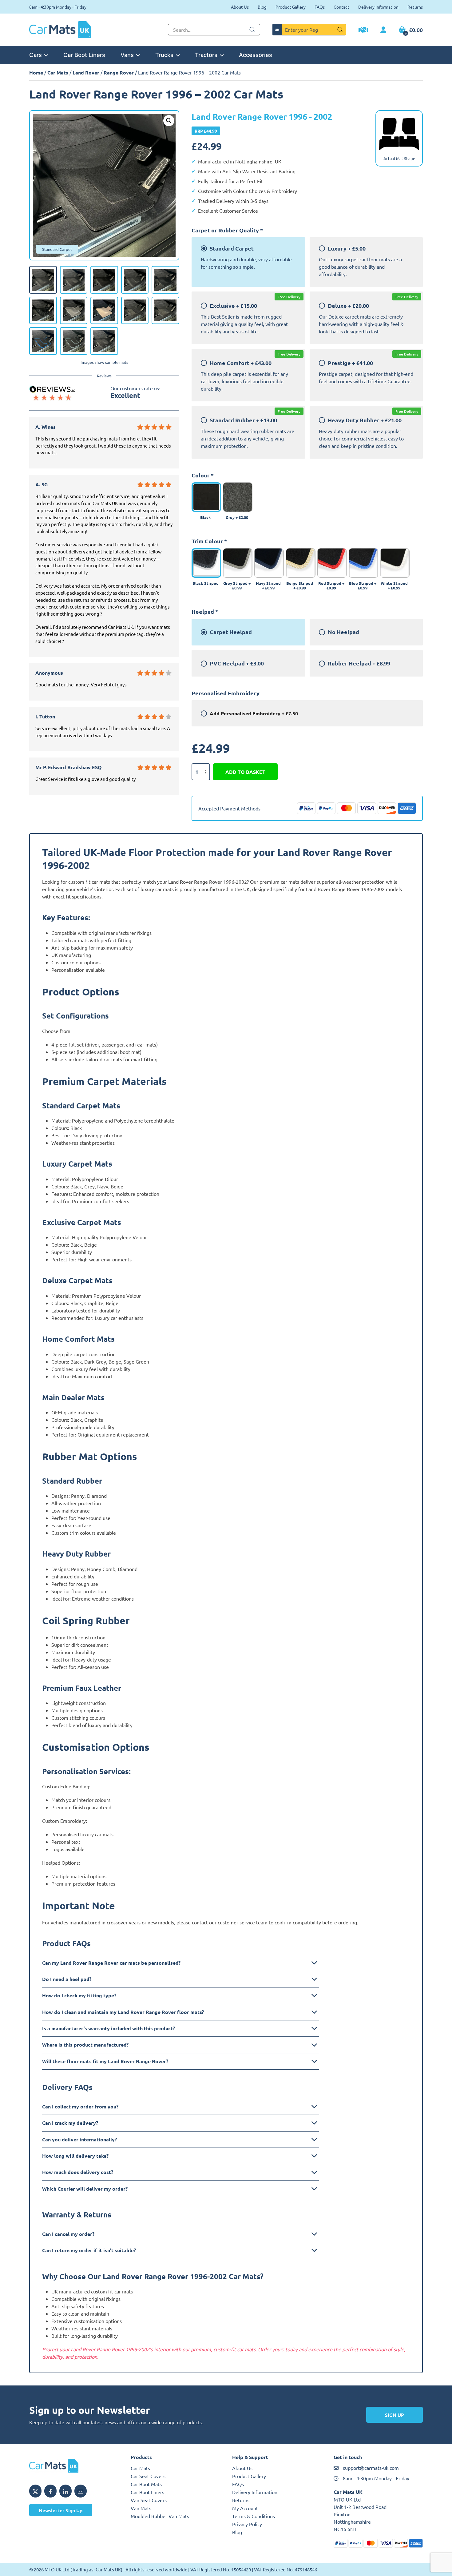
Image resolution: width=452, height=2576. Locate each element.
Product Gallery (291, 7)
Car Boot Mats (146, 2484)
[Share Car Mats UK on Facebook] (50, 2491)
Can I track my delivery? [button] (70, 2123)
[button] (169, 121)
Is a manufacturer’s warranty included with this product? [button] (109, 2028)
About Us (240, 7)
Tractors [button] (206, 55)
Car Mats (58, 72)
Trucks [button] (164, 55)
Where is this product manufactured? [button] (85, 2045)
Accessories (256, 55)
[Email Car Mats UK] (81, 2491)
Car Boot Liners (84, 55)
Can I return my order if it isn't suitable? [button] (89, 2250)
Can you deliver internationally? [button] (79, 2139)
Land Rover (86, 72)
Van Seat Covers (149, 2500)
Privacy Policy (247, 2524)
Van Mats (141, 2508)
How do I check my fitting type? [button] (79, 1995)
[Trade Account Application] (363, 30)
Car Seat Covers (148, 2476)
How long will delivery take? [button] (75, 2156)
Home (36, 72)
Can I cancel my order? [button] (68, 2234)
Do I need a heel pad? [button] (67, 1979)
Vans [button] (127, 55)
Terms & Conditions (254, 2516)
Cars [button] (36, 55)
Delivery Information (378, 7)
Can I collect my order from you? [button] (80, 2106)
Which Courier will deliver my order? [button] (85, 2189)
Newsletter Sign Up (61, 2510)
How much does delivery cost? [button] (78, 2172)
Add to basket (245, 772)
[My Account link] (383, 30)
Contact (341, 7)
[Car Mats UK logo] (74, 2466)
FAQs (320, 7)
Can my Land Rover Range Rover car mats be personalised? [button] (111, 1963)
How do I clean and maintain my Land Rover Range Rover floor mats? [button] (123, 2012)
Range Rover (119, 72)
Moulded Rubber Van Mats (160, 2516)
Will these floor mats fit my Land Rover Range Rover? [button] (105, 2061)
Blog (262, 7)
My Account (245, 2508)
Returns (415, 7)
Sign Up (395, 2415)
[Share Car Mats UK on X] (35, 2491)
